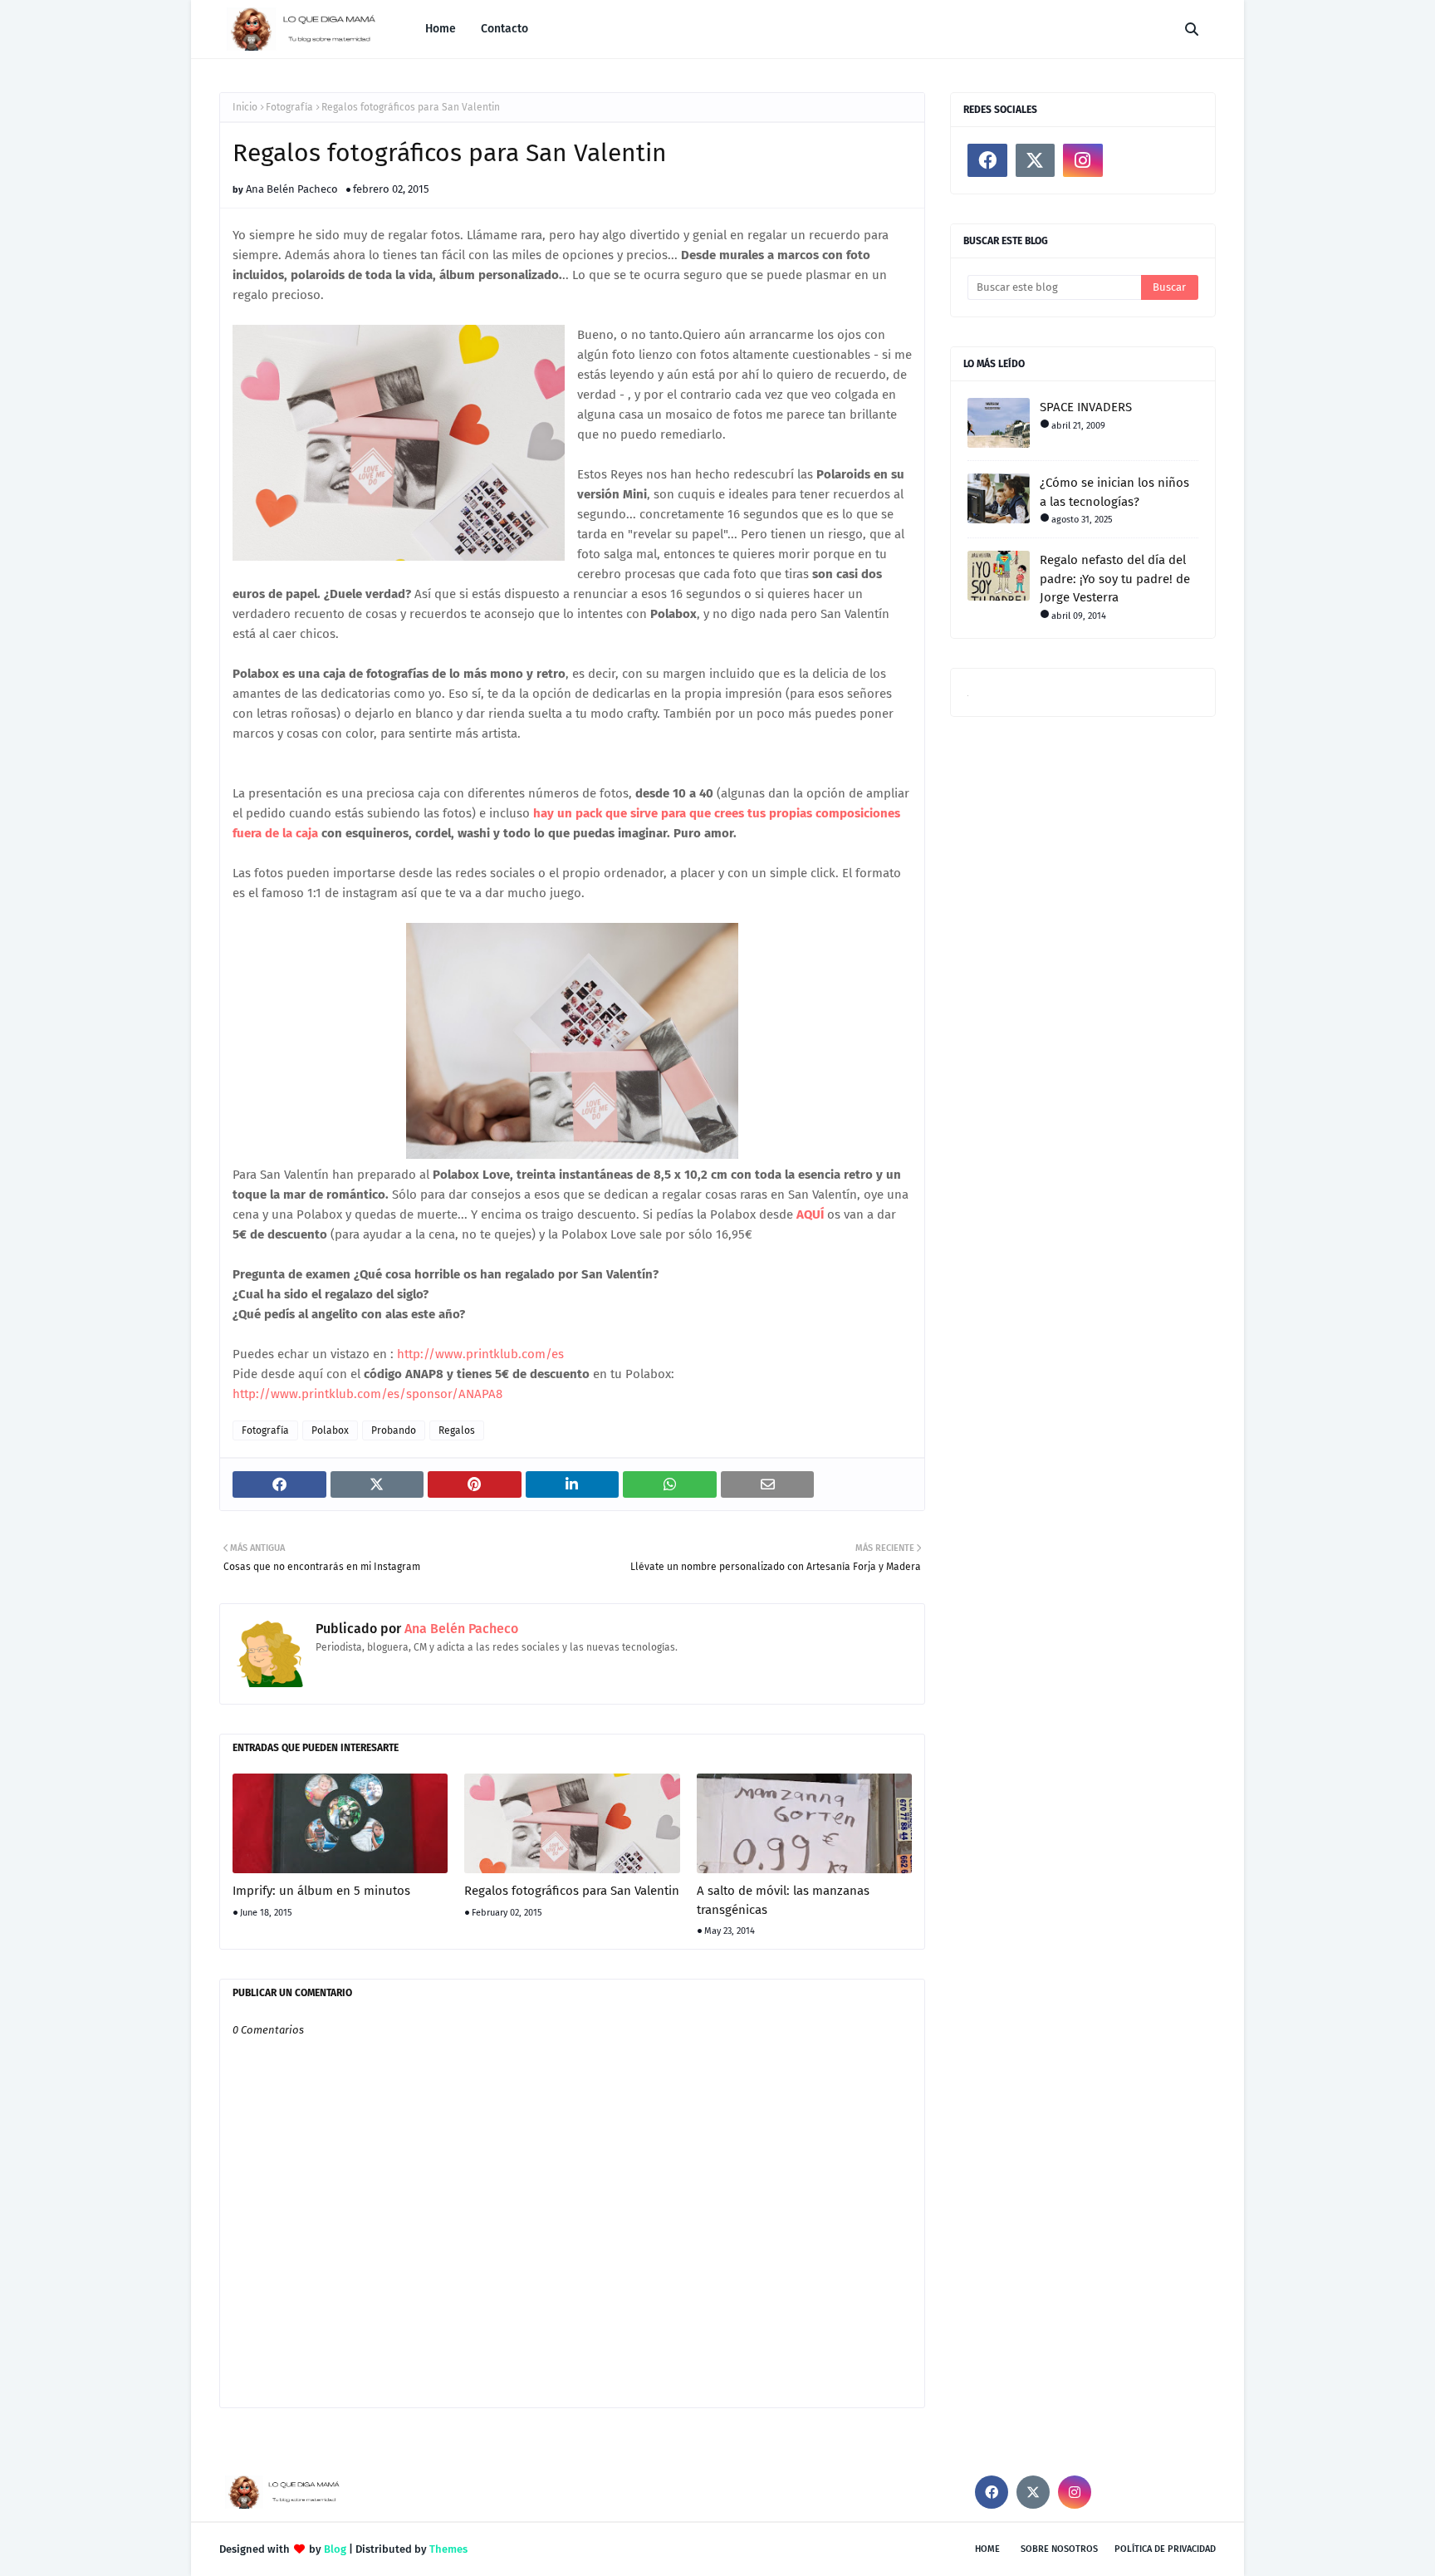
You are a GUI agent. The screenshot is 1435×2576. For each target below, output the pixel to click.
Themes (448, 2549)
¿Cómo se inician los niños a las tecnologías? (1114, 492)
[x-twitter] (1036, 160)
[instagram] (1083, 160)
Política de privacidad (1165, 2549)
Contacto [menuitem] (504, 29)
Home (987, 2549)
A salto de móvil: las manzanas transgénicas (783, 1900)
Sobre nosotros (1059, 2549)
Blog (335, 2549)
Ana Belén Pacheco (292, 189)
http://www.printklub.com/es (480, 1354)
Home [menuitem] (441, 29)
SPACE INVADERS (1086, 407)
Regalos (457, 1430)
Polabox (330, 1430)
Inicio (245, 107)
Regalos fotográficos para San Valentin (572, 1891)
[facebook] (987, 160)
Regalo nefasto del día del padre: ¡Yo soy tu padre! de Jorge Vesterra (1115, 579)
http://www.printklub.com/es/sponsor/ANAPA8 (367, 1394)
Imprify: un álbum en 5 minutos (321, 1891)
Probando (394, 1430)
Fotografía (289, 107)
